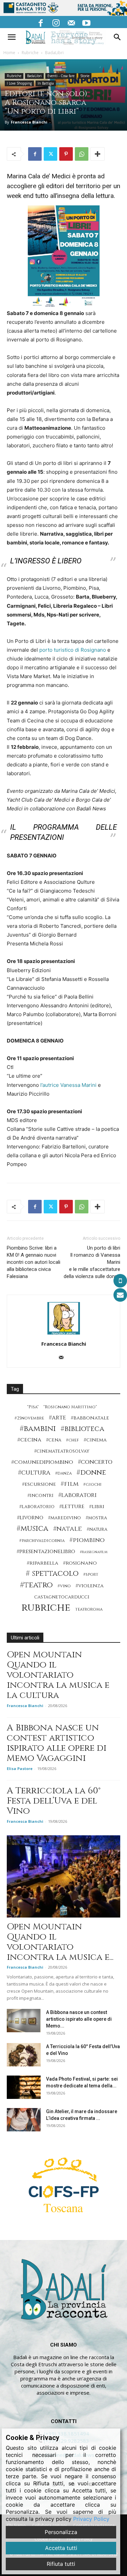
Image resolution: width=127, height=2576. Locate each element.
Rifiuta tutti (61, 2564)
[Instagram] (56, 22)
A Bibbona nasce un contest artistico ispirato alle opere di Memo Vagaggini (57, 1743)
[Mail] (71, 22)
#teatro (36, 1585)
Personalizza (61, 2532)
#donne (91, 1473)
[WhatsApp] (82, 154)
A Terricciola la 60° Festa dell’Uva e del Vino (54, 1801)
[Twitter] (50, 154)
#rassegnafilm (94, 1552)
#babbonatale (90, 1418)
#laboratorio (37, 1507)
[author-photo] (64, 1334)
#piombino (87, 1540)
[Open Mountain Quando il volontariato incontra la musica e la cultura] (63, 1876)
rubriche (46, 1608)
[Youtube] (86, 22)
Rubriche (30, 53)
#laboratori (77, 1495)
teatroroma (89, 1609)
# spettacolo (52, 1574)
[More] (98, 154)
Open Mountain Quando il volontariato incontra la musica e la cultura (58, 1675)
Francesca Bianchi (29, 122)
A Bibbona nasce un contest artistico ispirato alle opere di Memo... (79, 2019)
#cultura (34, 1473)
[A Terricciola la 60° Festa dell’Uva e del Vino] (24, 2055)
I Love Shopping (19, 83)
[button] (12, 37)
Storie (85, 76)
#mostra (96, 1518)
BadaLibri (54, 53)
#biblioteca (82, 1429)
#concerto (95, 1462)
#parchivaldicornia (42, 1541)
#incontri (40, 1496)
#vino (64, 1586)
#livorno (30, 1518)
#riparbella (43, 1563)
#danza (63, 1473)
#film (70, 1484)
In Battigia (46, 83)
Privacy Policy (91, 2519)
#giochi (92, 1485)
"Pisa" (33, 1407)
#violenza (90, 1586)
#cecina (29, 1440)
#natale (68, 1529)
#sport (91, 1575)
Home (9, 53)
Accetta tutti (61, 2548)
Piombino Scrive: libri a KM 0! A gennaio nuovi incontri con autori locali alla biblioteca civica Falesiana (34, 1262)
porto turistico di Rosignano (73, 650)
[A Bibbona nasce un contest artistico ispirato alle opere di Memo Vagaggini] (24, 2021)
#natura (97, 1529)
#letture (72, 1507)
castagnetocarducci (62, 1597)
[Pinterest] (66, 154)
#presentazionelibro (46, 1552)
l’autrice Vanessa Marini (68, 1085)
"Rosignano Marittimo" (70, 1407)
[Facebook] (41, 22)
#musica (33, 1529)
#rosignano (80, 1563)
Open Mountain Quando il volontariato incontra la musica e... (60, 1942)
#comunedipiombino (42, 1462)
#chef (72, 1440)
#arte (57, 1418)
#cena (54, 1440)
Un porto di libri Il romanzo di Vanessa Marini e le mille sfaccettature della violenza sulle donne (92, 1262)
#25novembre (29, 1418)
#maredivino (65, 1518)
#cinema (95, 1440)
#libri (97, 1507)
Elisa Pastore (20, 1768)
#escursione (39, 1484)
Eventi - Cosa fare (61, 76)
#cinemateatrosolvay (62, 1451)
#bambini (38, 1429)
